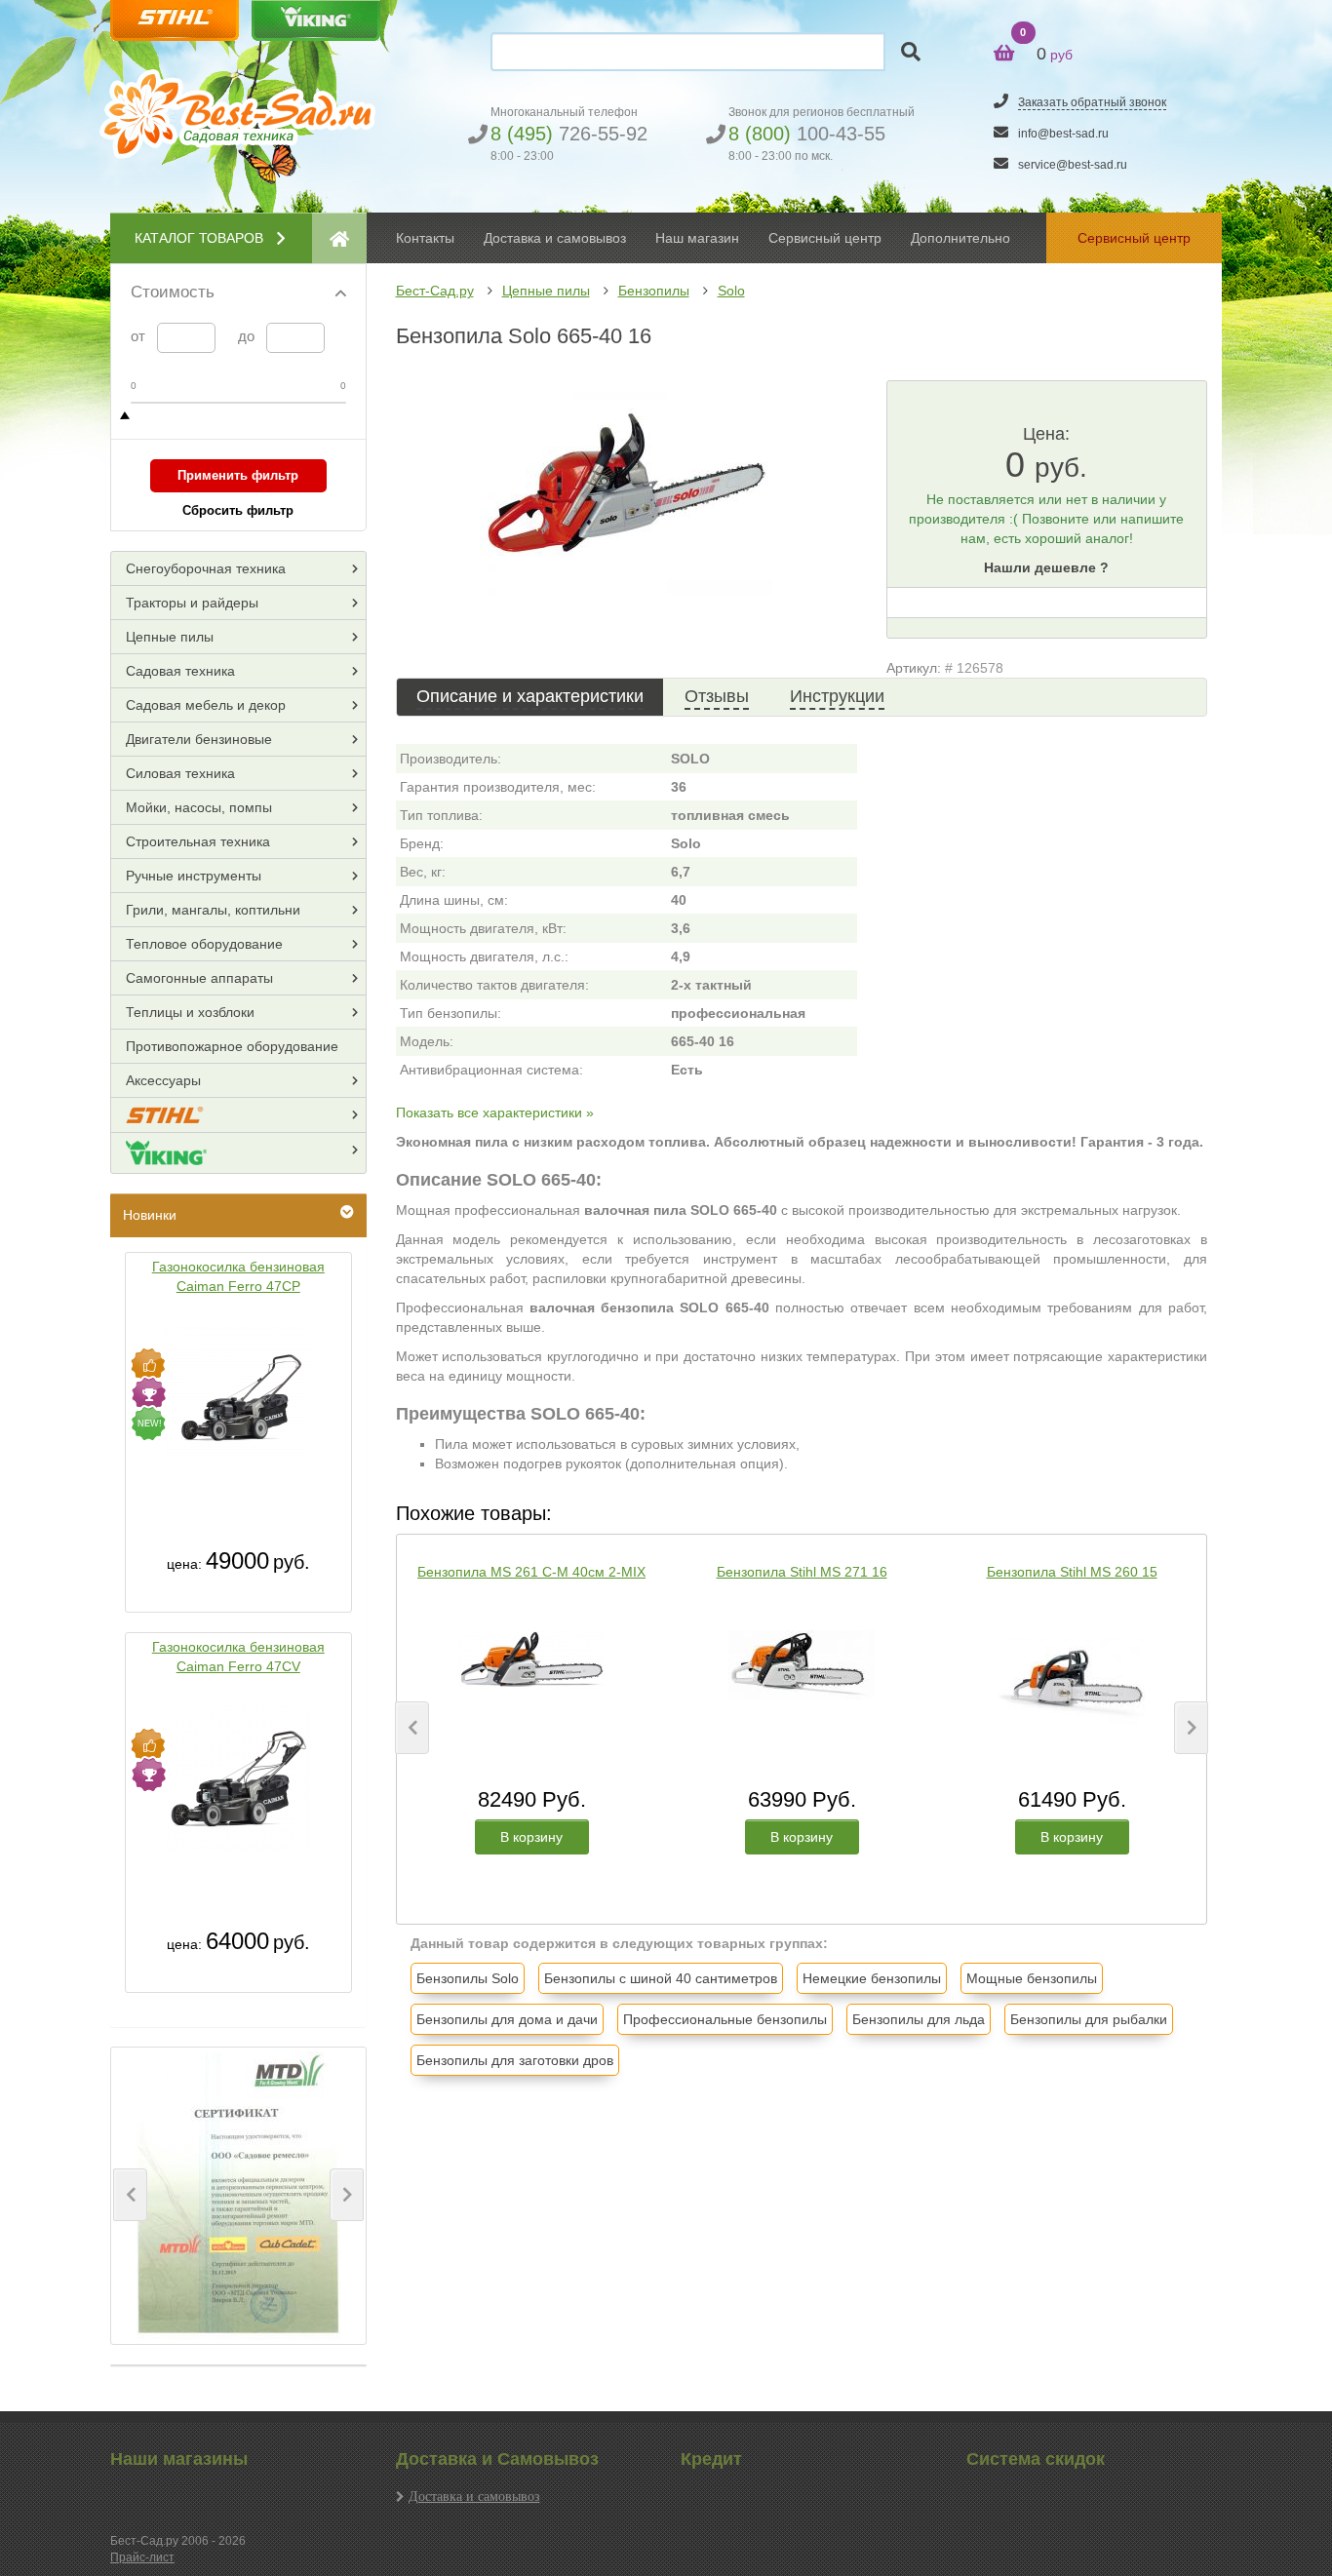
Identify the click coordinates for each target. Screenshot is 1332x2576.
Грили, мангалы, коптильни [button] (213, 910)
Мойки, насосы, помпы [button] (199, 807)
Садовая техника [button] (180, 671)
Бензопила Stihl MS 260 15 (1072, 1572)
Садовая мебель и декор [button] (206, 705)
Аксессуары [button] (163, 1080)
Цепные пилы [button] (170, 637)
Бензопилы (654, 291)
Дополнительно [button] (960, 238)
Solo (731, 291)
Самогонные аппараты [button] (199, 978)
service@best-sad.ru (1073, 165)
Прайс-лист (142, 2557)
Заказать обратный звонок (1092, 102)
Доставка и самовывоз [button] (555, 238)
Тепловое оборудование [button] (204, 944)
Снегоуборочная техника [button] (206, 568)
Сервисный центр (825, 238)
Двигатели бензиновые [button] (199, 739)
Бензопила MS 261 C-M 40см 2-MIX (531, 1572)
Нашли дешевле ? (1046, 567)
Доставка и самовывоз (474, 2496)
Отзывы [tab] (717, 696)
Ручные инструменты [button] (194, 876)
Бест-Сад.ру (435, 291)
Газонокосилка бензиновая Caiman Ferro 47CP (238, 1276)
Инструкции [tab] (837, 696)
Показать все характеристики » (495, 1112)
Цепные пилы (546, 291)
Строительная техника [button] (198, 841)
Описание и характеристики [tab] (530, 696)
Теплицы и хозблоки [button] (190, 1012)
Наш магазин (697, 238)
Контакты (425, 238)
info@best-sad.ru (1063, 134)
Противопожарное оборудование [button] (232, 1046)
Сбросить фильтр (238, 510)
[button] (130, 2195)
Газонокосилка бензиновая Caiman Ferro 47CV (238, 1657)
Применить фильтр (238, 475)
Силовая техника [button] (180, 773)
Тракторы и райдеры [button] (192, 603)
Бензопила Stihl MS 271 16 (802, 1572)
